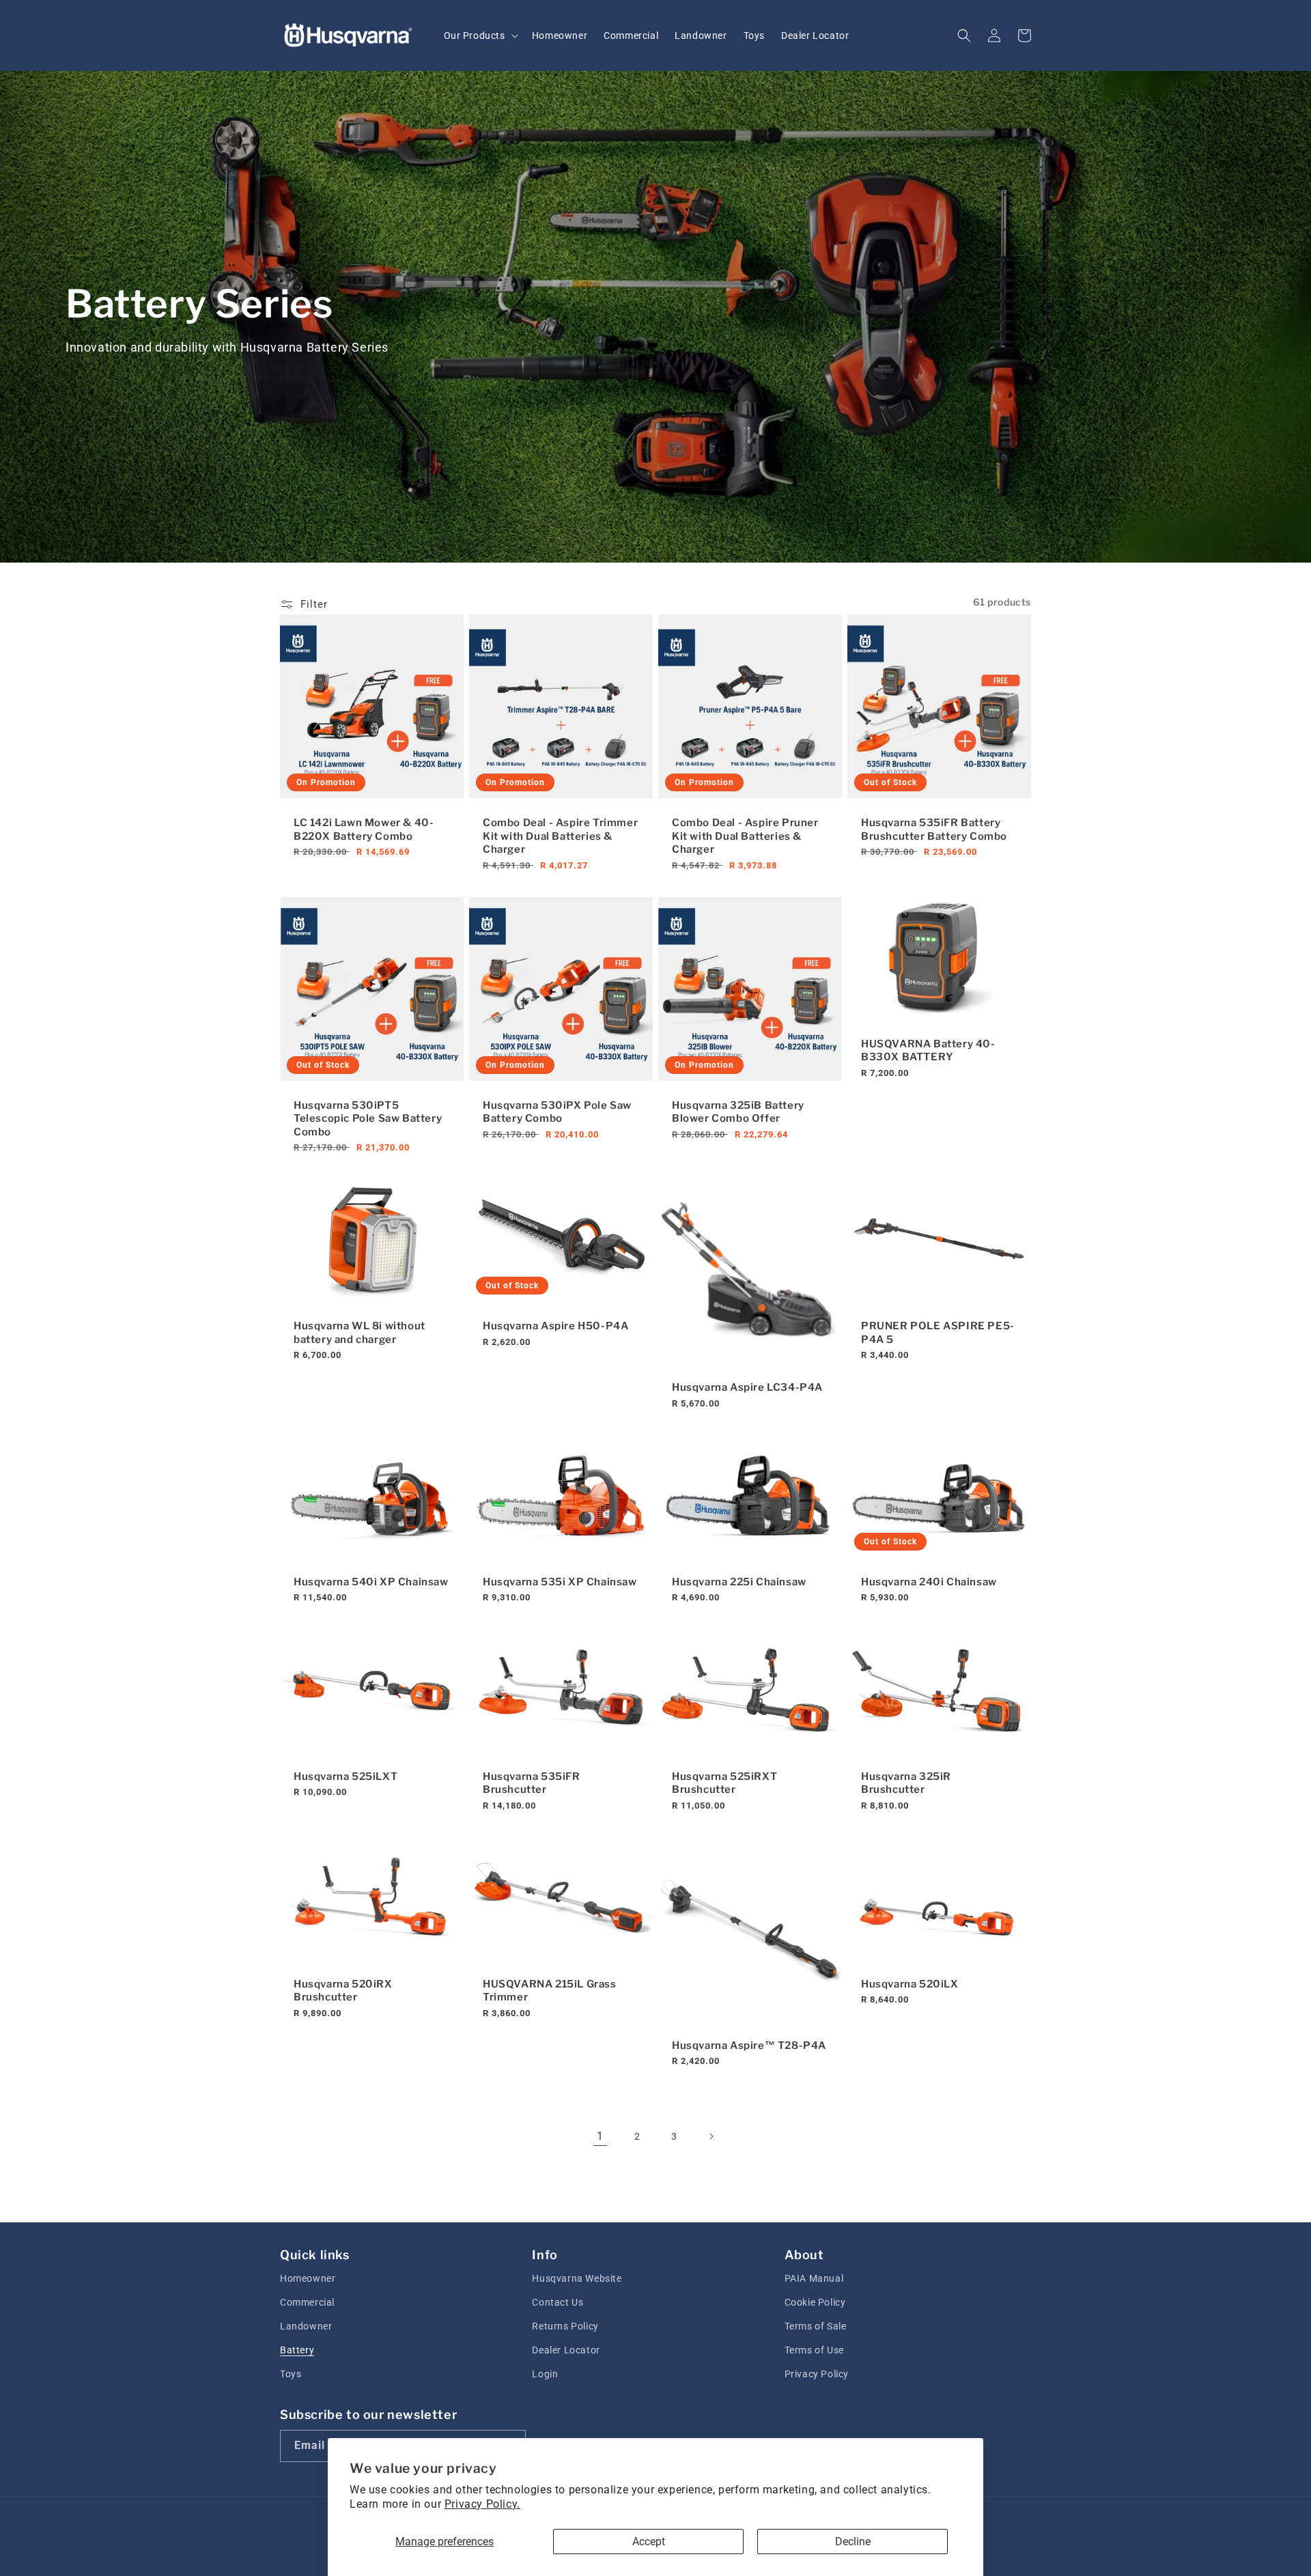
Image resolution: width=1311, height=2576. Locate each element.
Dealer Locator (566, 2350)
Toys (291, 2374)
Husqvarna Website (577, 2278)
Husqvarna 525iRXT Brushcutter (724, 1783)
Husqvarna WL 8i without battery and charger (360, 1333)
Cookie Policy (815, 2302)
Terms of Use (814, 2350)
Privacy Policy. (482, 2504)
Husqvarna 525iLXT (346, 1777)
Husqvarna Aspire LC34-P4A (747, 1387)
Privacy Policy (817, 2374)
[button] (480, 36)
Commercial (307, 2302)
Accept (649, 2542)
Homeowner (308, 2278)
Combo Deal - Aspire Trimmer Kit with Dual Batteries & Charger (560, 836)
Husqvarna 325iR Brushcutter (906, 1783)
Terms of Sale (816, 2326)
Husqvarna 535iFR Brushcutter (532, 1783)
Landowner (306, 2326)
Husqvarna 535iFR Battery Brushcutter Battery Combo (934, 830)
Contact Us (558, 2302)
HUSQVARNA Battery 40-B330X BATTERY (928, 1051)
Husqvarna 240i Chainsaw (929, 1582)
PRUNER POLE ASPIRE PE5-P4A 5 (938, 1333)
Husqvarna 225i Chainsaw (739, 1582)
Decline (853, 2542)
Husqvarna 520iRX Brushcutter (343, 1991)
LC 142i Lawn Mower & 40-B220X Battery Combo (364, 830)
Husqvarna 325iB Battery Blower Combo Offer (738, 1112)
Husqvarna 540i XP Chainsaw (371, 1582)
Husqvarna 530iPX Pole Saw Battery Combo (557, 1112)
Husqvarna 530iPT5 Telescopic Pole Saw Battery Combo (368, 1119)
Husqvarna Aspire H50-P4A (555, 1326)
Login (545, 2374)
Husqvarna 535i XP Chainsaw (560, 1582)
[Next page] (711, 2136)
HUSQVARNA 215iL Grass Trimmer (550, 1991)
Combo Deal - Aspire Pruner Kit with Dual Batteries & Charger (745, 836)
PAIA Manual (814, 2278)
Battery (297, 2350)
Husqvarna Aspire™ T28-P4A (749, 2046)
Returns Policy (565, 2326)
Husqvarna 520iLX (910, 1984)
